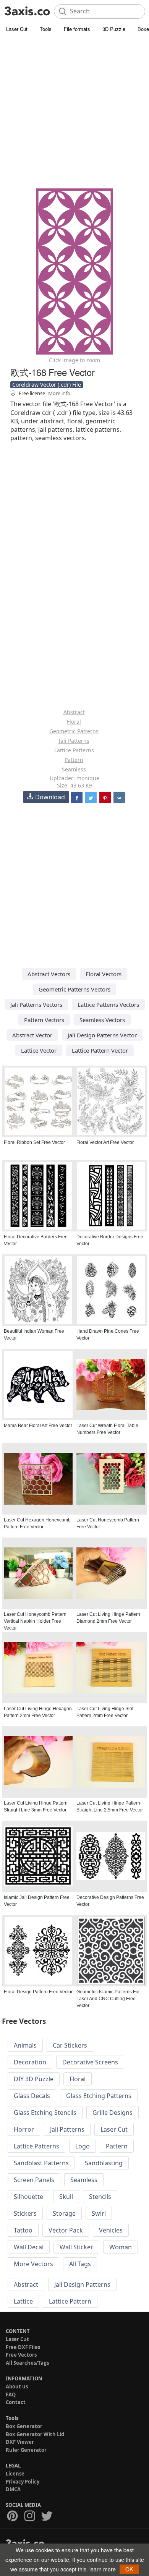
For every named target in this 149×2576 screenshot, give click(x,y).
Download (50, 797)
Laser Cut (17, 29)
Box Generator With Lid (35, 2434)
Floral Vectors (104, 974)
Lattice (23, 2301)
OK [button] (129, 2569)
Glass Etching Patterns (99, 2096)
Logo (83, 2146)
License (15, 2474)
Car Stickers (70, 2045)
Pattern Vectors (44, 1020)
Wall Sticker (76, 2247)
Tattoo (23, 2230)
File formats (77, 29)
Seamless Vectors (102, 1020)
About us (17, 2386)
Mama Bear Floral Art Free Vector (38, 1426)
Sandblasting (104, 2163)
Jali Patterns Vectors (36, 1004)
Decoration (30, 2062)
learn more (103, 2569)
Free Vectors (21, 2355)
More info (59, 393)
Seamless (74, 769)
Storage (64, 2213)
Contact (16, 2402)
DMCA (13, 2489)
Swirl (99, 2213)
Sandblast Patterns (41, 2163)
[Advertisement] (74, 113)
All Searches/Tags (27, 2363)
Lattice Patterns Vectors (108, 1004)
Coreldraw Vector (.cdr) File (47, 385)
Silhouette (28, 2197)
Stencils (100, 2197)
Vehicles (111, 2230)
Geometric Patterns (74, 731)
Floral (74, 722)
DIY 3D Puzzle (34, 2079)
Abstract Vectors (49, 974)
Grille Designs (113, 2113)
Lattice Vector (39, 1050)
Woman (121, 2247)
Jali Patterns (74, 741)
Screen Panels (34, 2180)
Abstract (74, 712)
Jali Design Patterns (82, 2284)
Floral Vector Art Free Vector (105, 1142)
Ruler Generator (26, 2450)
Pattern (74, 760)
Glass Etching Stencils (45, 2113)
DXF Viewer (20, 2442)
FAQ (11, 2395)
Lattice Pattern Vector (100, 1050)
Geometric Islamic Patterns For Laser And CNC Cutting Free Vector (108, 1999)
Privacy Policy (23, 2482)
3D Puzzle (114, 29)
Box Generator (24, 2426)
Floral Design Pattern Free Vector (38, 1992)
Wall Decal (29, 2247)
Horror (24, 2129)
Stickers (25, 2213)
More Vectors (33, 2264)
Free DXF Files (23, 2347)
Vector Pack (66, 2230)
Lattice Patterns (74, 750)
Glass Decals (32, 2096)
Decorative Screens (90, 2062)
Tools (46, 29)
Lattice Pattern (70, 2301)
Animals (25, 2045)
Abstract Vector (32, 1035)
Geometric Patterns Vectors (74, 989)
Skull (66, 2197)
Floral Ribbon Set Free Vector (34, 1142)
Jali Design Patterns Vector (102, 1035)
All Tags (80, 2264)
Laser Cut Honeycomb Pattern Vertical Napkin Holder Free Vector (35, 1621)
